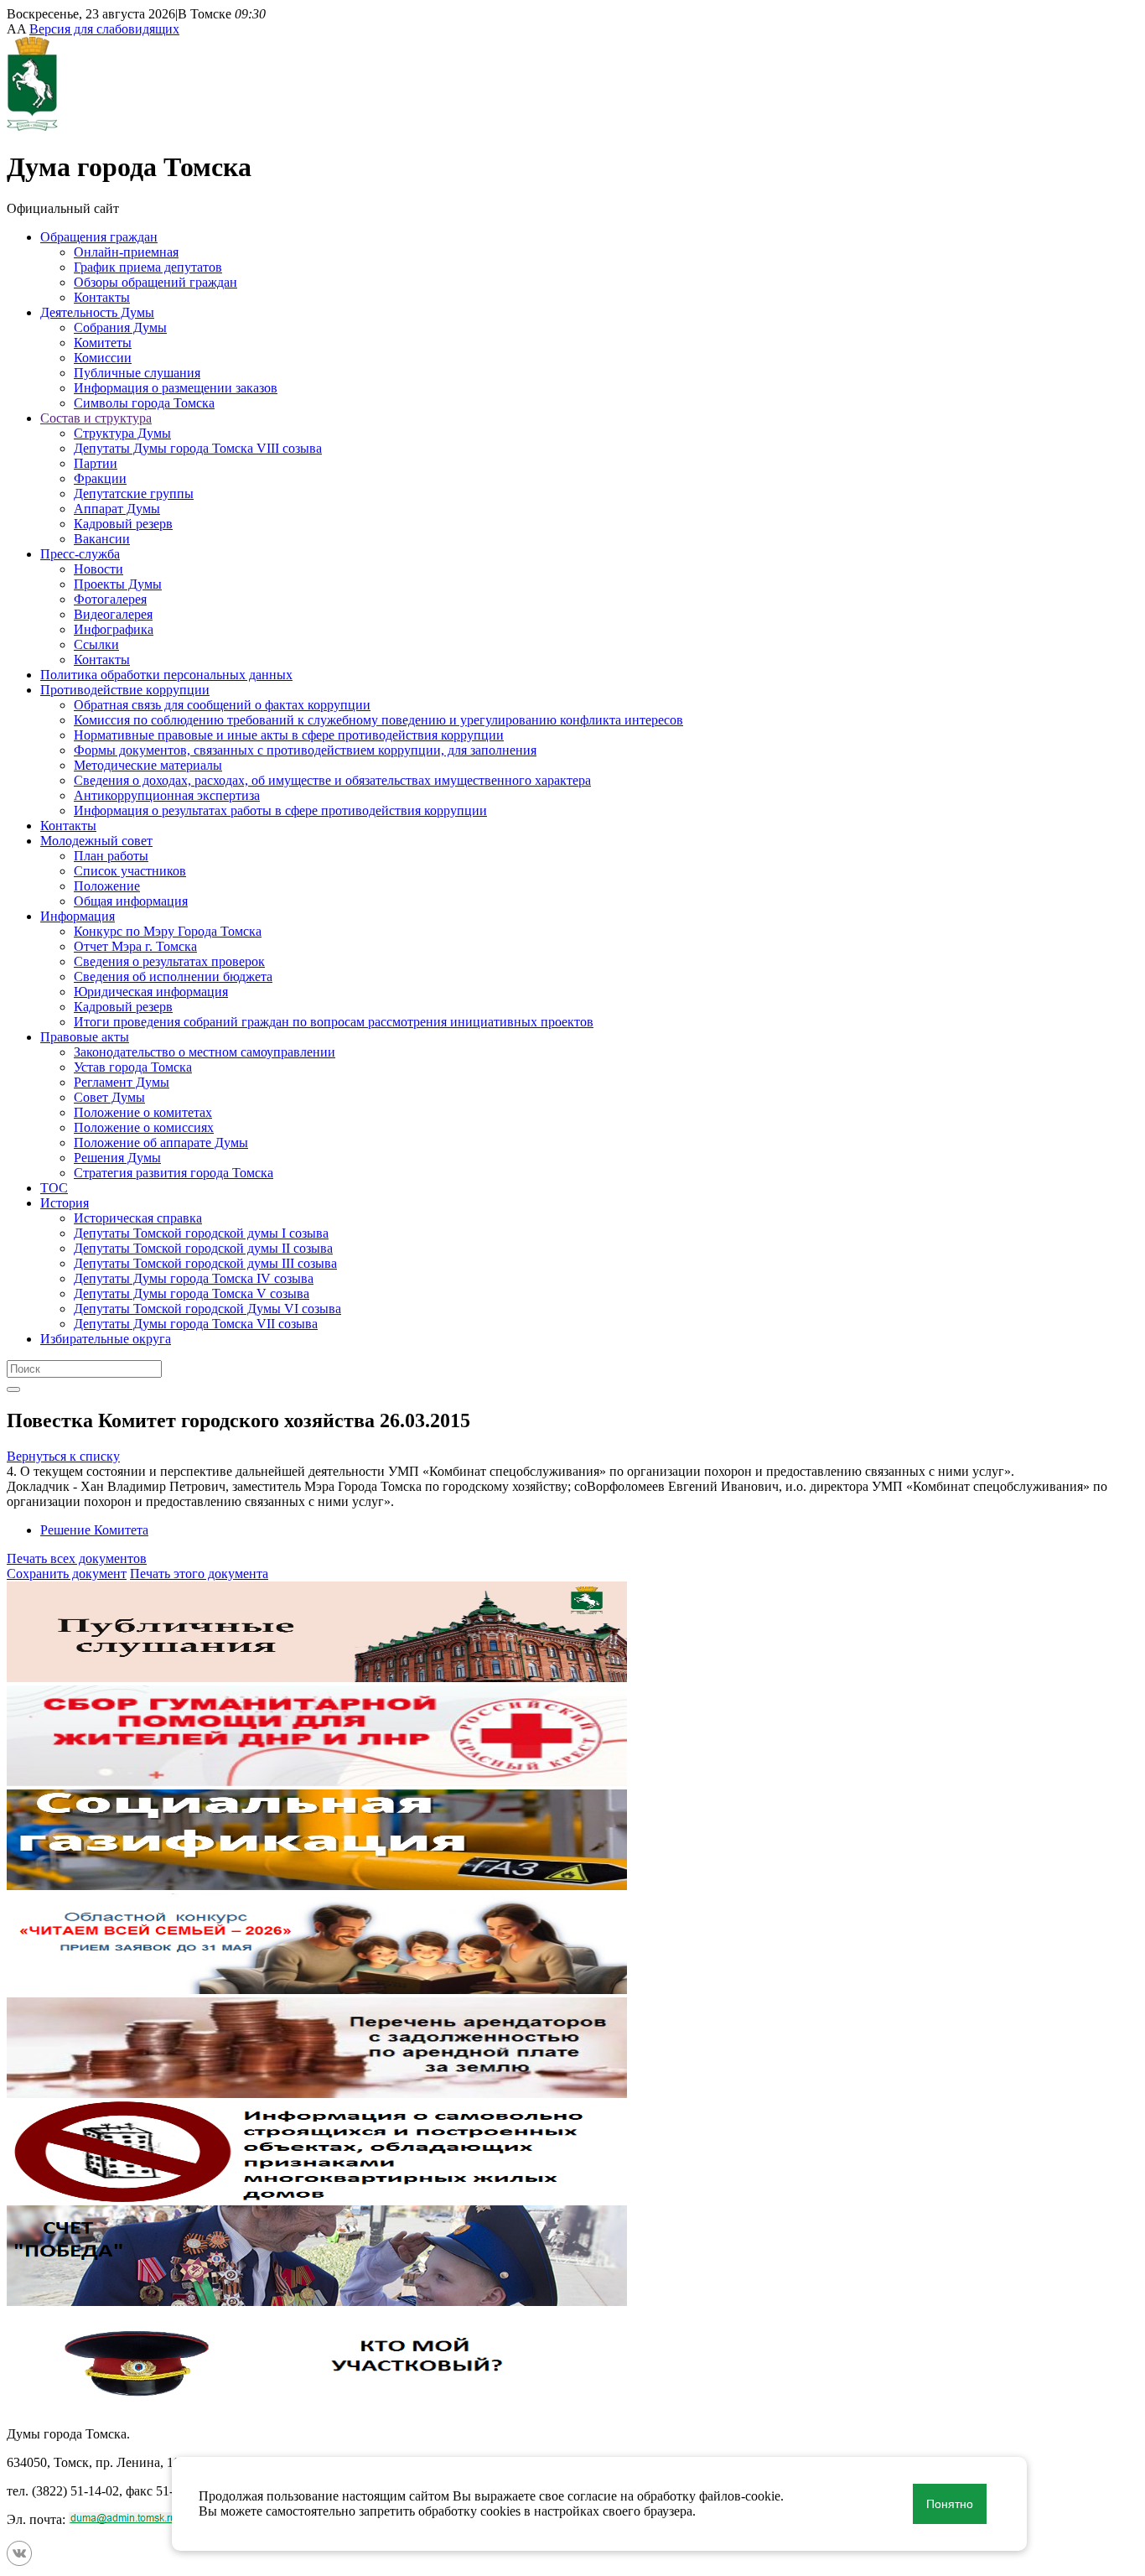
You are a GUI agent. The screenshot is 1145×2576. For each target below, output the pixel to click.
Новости (98, 569)
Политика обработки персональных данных (166, 675)
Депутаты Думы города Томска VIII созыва (198, 448)
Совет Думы (109, 1097)
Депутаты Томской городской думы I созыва (201, 1233)
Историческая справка (138, 1218)
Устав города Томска (133, 1067)
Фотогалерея (110, 599)
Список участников (130, 871)
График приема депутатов (148, 267)
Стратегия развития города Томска (174, 1173)
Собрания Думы (120, 327)
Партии (96, 463)
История (65, 1203)
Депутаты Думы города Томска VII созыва (196, 1324)
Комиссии (103, 358)
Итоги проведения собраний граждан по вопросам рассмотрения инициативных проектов (334, 1022)
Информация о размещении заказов (176, 388)
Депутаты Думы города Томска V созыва (192, 1293)
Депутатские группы (134, 493)
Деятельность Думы (97, 312)
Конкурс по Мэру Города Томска (168, 931)
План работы (111, 856)
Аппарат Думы (117, 509)
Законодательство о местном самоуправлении (205, 1052)
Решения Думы (117, 1158)
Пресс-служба (80, 554)
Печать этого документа (199, 1574)
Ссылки (96, 644)
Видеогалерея (113, 614)
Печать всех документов (77, 1558)
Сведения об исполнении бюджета (173, 976)
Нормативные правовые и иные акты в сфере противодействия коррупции (289, 735)
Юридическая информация (151, 992)
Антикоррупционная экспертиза (167, 795)
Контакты (102, 297)
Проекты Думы (118, 584)
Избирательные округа (106, 1339)
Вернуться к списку (63, 1456)
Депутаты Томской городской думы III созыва (205, 1263)
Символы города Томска (144, 403)
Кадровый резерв (123, 524)
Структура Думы (122, 433)
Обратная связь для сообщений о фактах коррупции (222, 705)
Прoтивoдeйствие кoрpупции (125, 690)
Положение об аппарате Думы (161, 1143)
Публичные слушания (137, 373)
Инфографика (114, 629)
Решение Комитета (94, 1530)
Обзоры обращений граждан (155, 282)
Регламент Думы (122, 1082)
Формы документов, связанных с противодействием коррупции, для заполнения (305, 750)
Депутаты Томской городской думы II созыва (203, 1248)
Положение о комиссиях (144, 1127)
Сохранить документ (67, 1574)
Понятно (950, 2504)
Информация (78, 916)
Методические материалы (148, 765)
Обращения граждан (99, 237)
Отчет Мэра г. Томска (135, 946)
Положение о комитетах (143, 1112)
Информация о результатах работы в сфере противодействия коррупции (280, 810)
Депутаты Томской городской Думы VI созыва (207, 1309)
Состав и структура (96, 418)
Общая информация (131, 901)
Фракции (100, 478)
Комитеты (103, 343)
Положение (107, 886)
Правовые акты (85, 1037)
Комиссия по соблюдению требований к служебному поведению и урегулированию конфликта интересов (378, 720)
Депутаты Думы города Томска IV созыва (194, 1278)
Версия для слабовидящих (104, 29)
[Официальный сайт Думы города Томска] (32, 126)
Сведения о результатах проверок (169, 961)
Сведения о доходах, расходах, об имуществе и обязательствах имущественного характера (332, 780)
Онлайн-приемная (126, 252)
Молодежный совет (96, 841)
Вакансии (102, 539)
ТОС (54, 1188)
